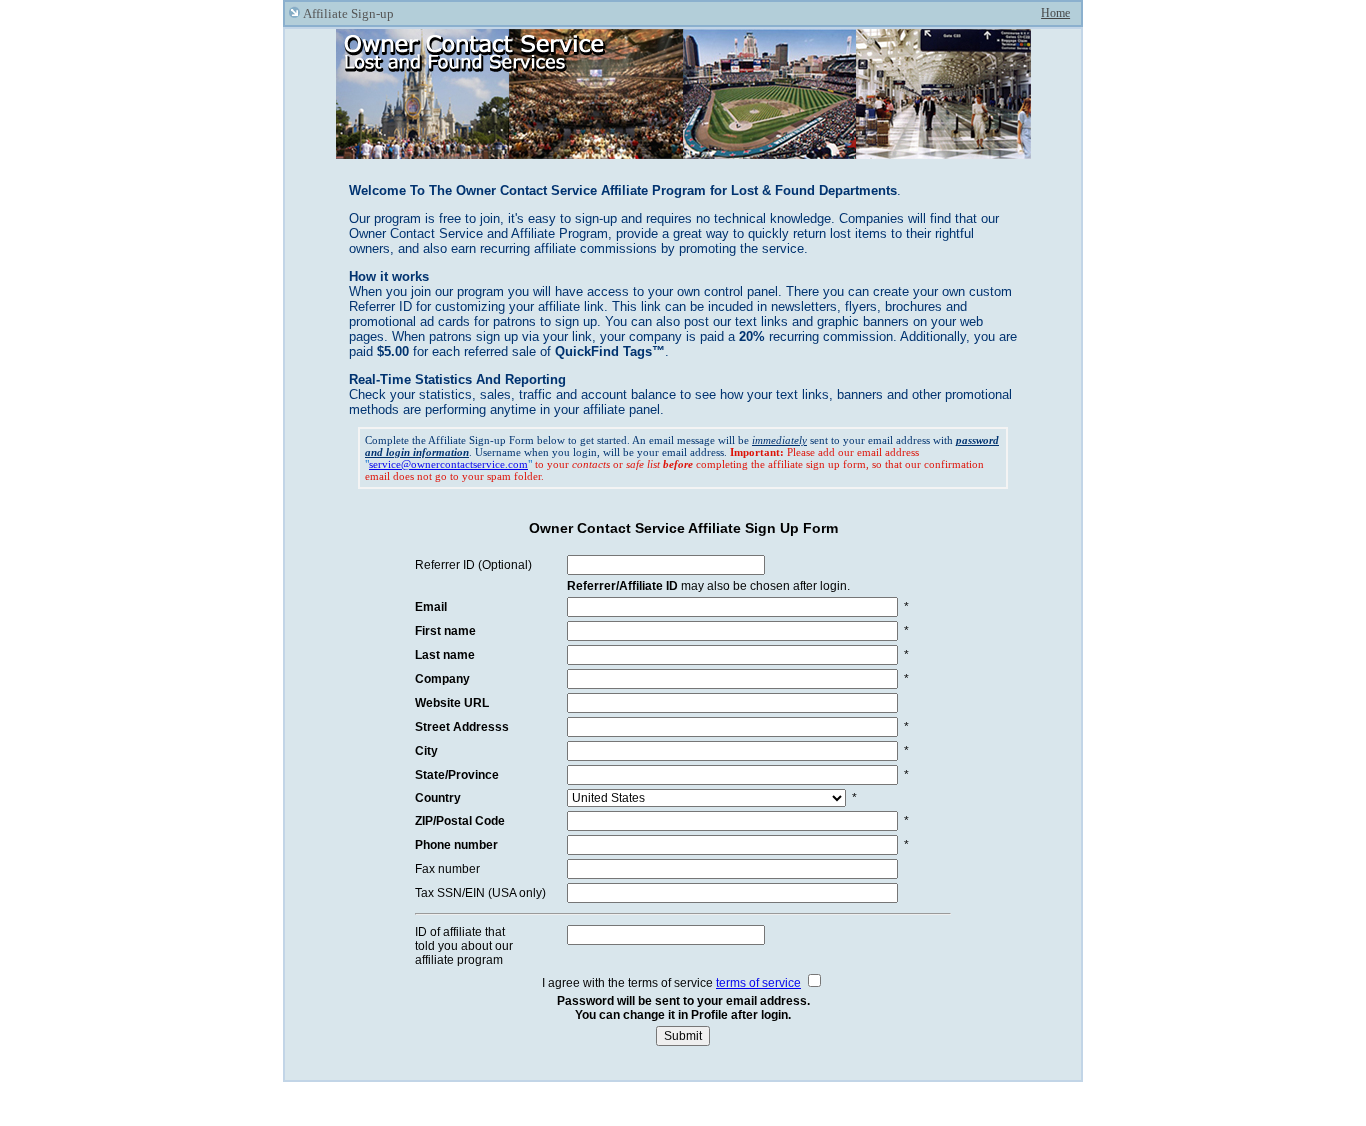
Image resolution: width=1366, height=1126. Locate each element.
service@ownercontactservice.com (448, 464)
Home (1055, 13)
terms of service (758, 983)
